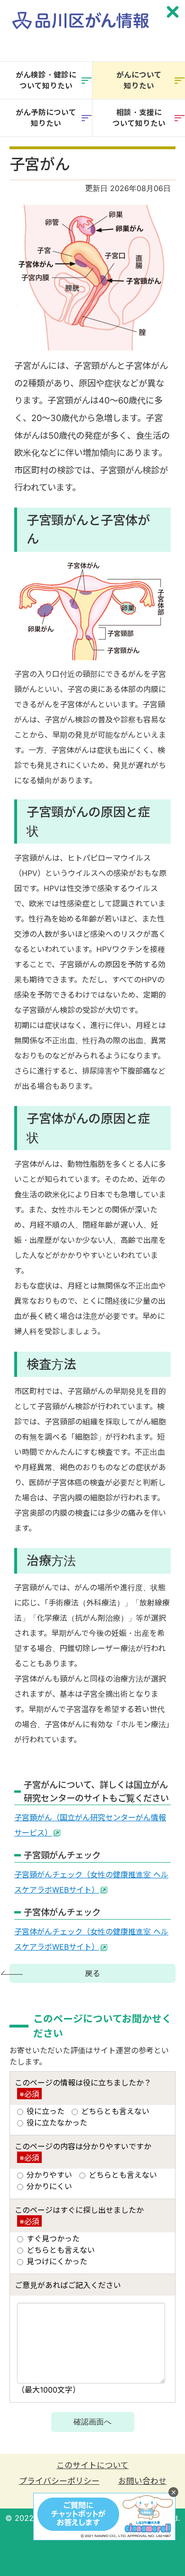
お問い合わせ (142, 2481)
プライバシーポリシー (59, 2481)
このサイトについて (92, 2465)
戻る (92, 1973)
